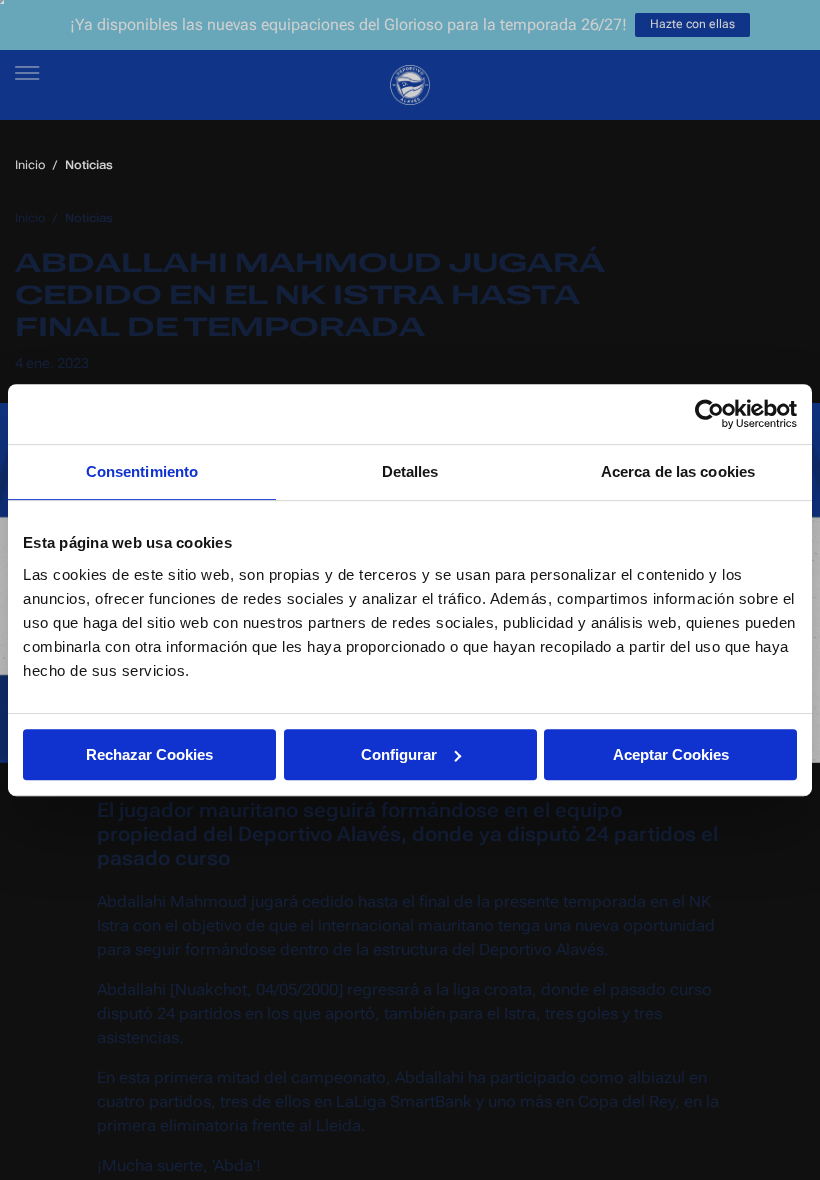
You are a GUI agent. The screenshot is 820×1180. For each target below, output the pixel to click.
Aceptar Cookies (671, 754)
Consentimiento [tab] (142, 471)
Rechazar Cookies (149, 754)
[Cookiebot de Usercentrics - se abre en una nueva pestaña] (709, 414)
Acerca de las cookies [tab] (678, 471)
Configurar (399, 754)
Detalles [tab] (410, 471)
